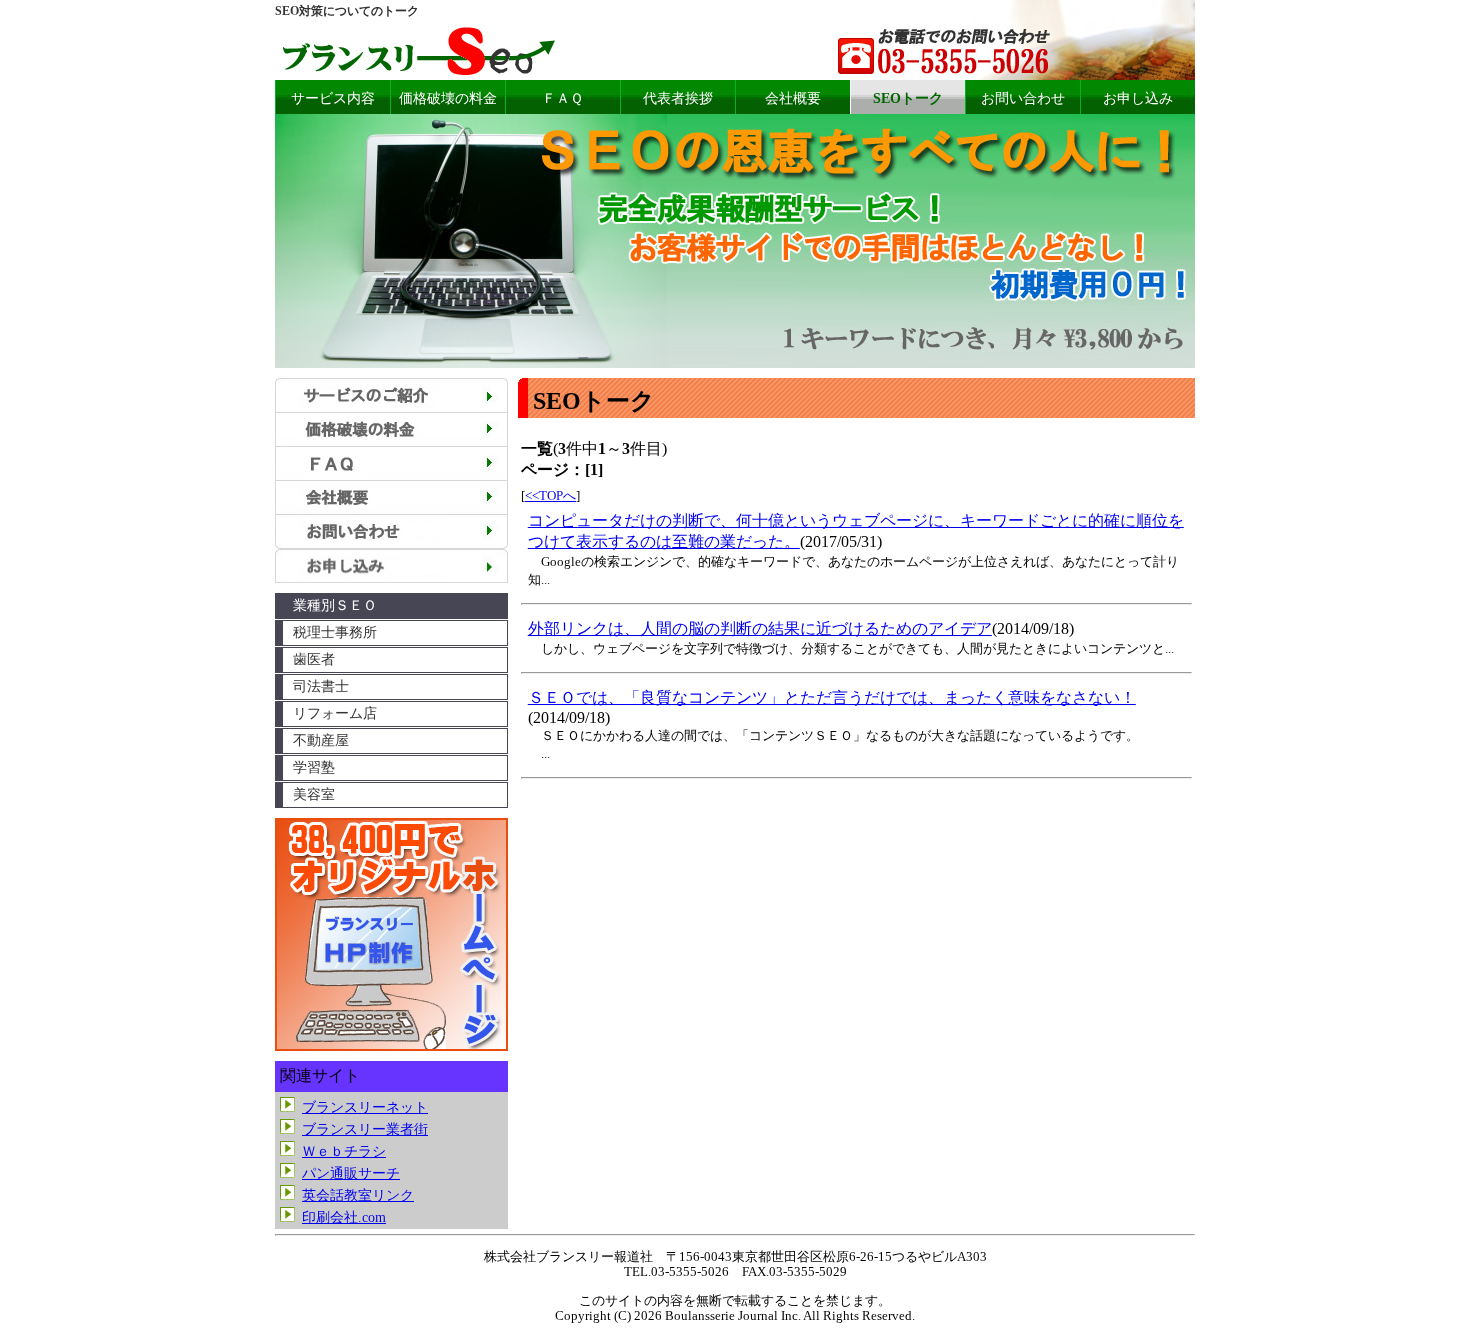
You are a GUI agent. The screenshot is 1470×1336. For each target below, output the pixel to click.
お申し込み (1138, 98)
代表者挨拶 (678, 98)
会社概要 (793, 98)
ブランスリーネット (365, 1107)
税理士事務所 (335, 632)
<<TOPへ (550, 495)
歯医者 (314, 659)
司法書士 (321, 686)
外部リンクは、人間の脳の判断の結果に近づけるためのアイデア (760, 628)
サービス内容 (333, 98)
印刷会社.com (344, 1217)
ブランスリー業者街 (365, 1129)
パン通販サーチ (351, 1173)
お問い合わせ (1023, 98)
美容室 (314, 794)
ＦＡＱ (562, 98)
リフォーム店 (335, 713)
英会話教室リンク (358, 1195)
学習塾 (314, 767)
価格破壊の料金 (448, 98)
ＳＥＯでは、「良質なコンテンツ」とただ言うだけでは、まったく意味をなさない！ (832, 697)
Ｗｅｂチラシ (344, 1151)
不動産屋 (321, 740)
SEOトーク (908, 98)
